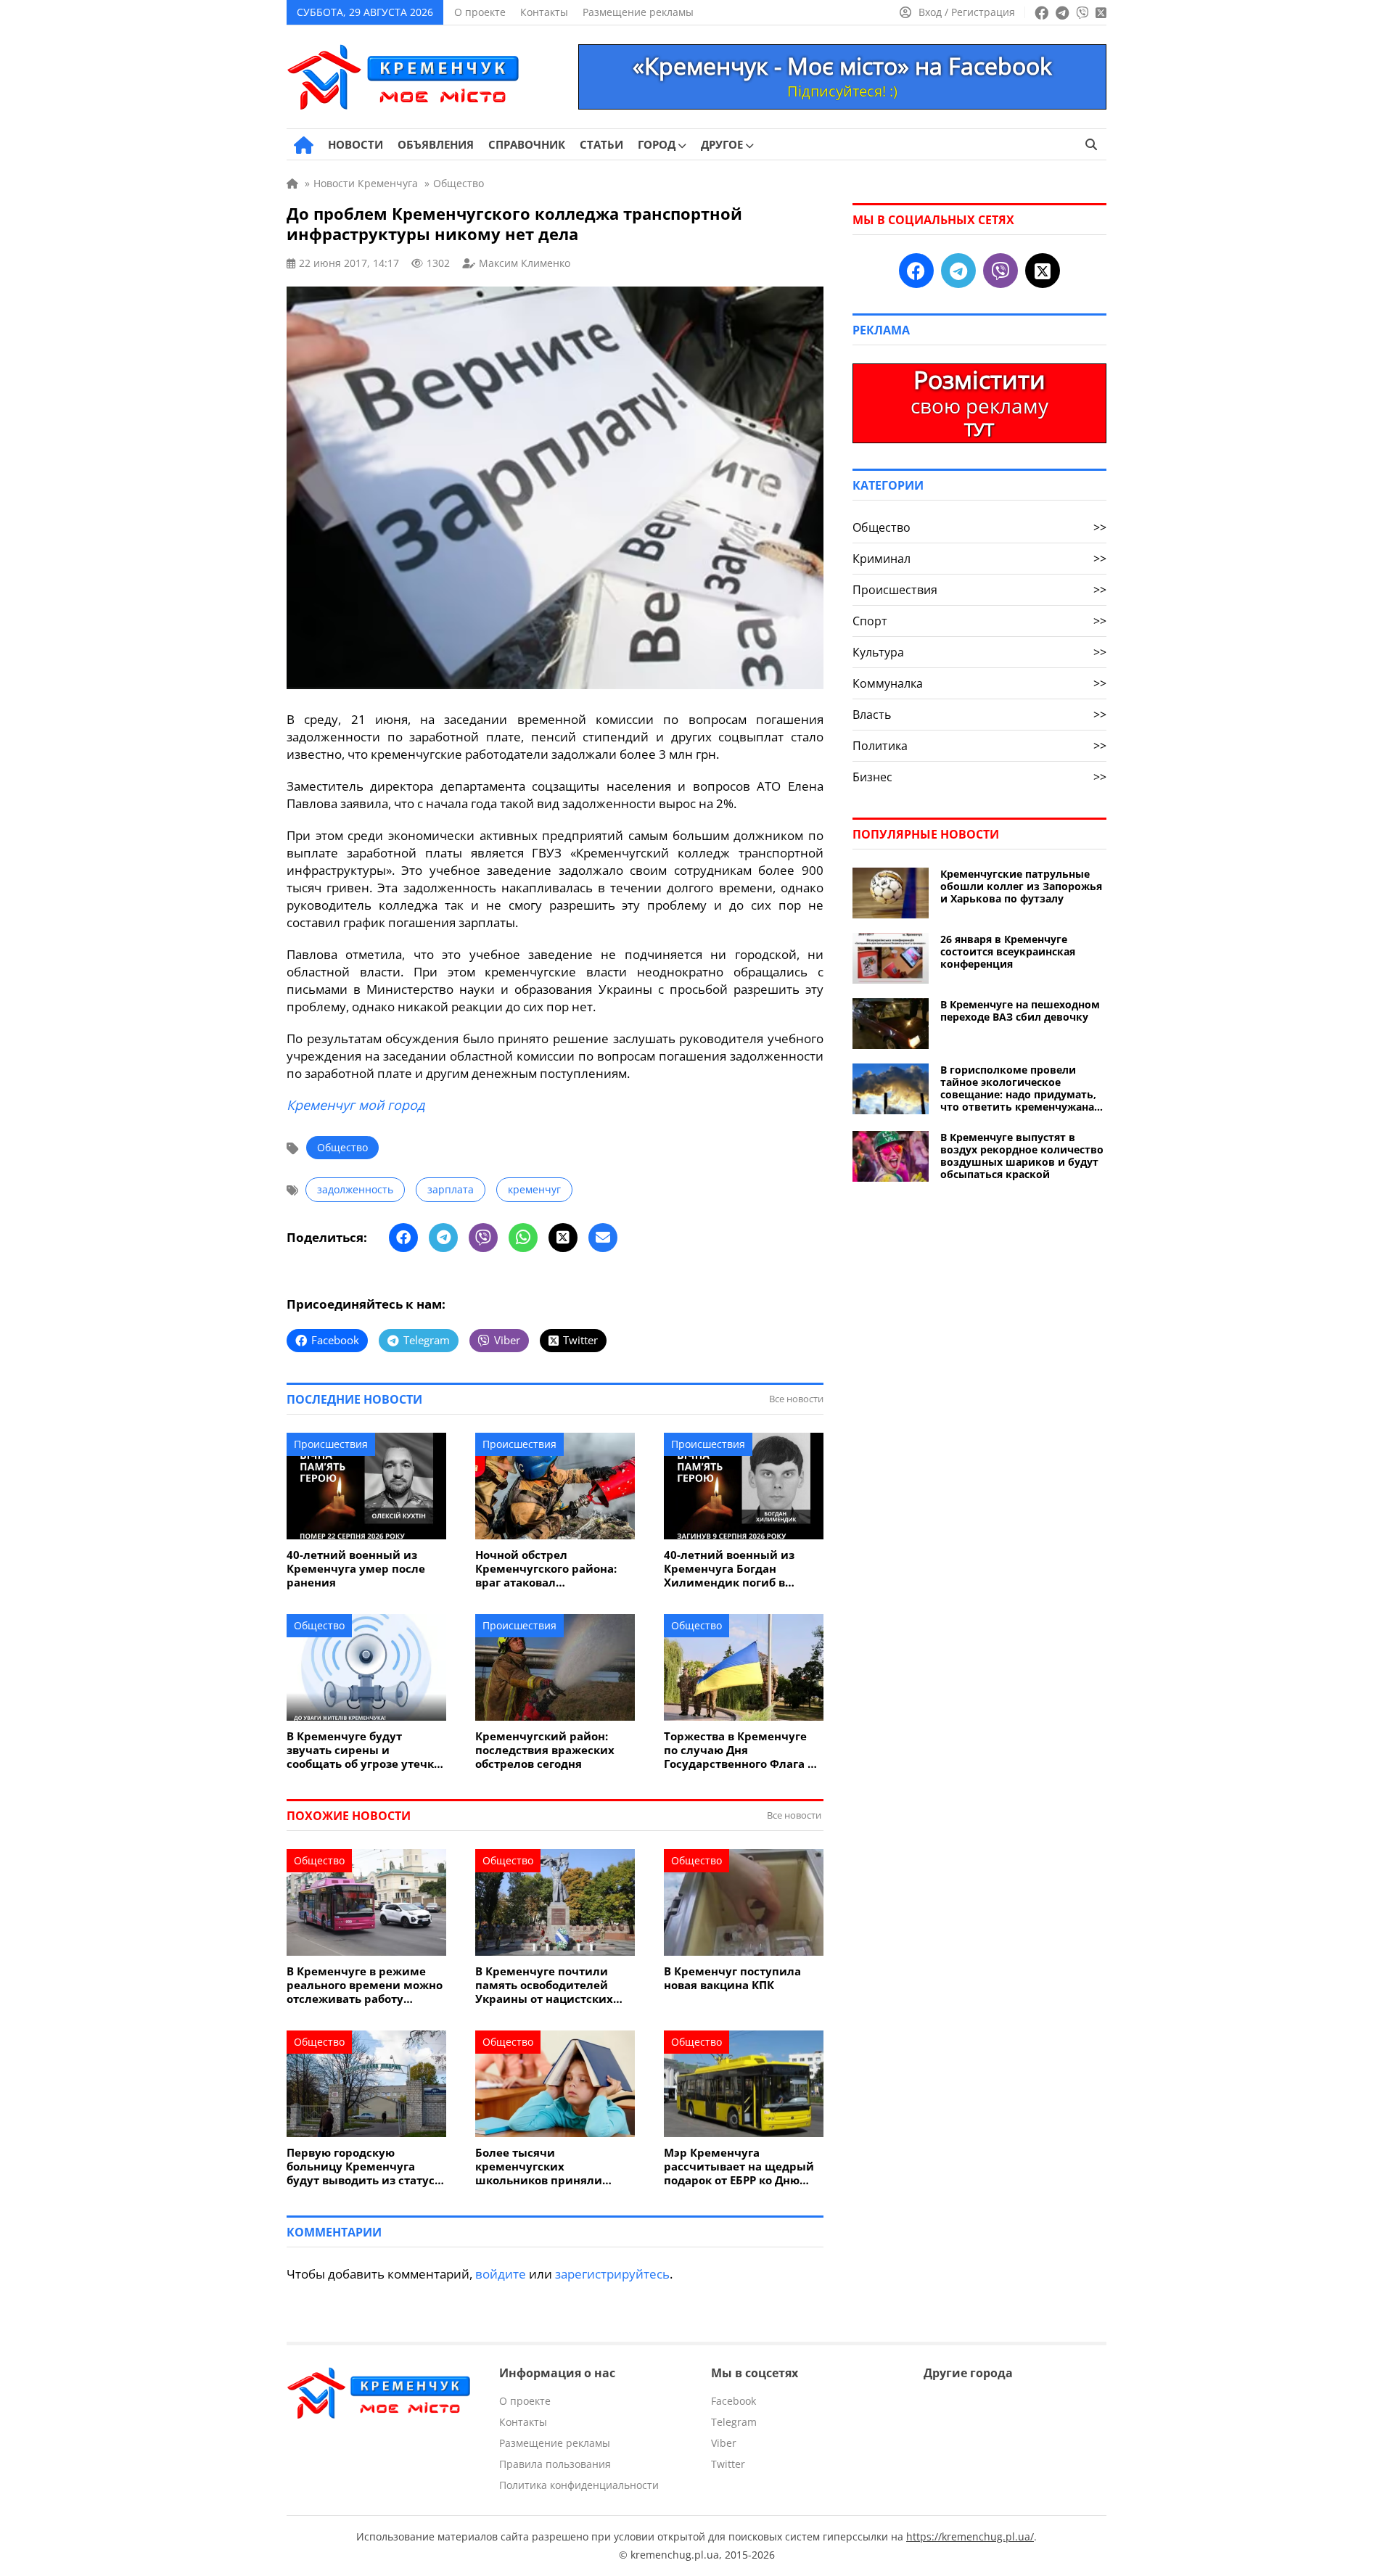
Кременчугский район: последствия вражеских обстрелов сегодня (545, 1750)
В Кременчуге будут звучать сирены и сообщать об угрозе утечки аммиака (364, 1750)
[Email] (603, 1238)
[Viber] (483, 1238)
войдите (501, 2274)
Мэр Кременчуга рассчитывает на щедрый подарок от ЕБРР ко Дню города (739, 2166)
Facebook (734, 2401)
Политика (979, 746)
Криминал (979, 559)
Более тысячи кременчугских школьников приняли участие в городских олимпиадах (539, 2166)
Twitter (728, 2464)
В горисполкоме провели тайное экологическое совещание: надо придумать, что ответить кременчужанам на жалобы (1022, 1088)
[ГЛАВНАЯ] (304, 145)
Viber (724, 2443)
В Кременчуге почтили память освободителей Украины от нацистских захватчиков (544, 1985)
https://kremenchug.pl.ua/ (970, 2536)
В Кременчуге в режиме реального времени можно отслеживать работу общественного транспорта (365, 1985)
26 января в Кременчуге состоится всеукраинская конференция (1008, 951)
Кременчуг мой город (356, 1105)
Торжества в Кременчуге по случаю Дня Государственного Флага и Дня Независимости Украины (740, 1750)
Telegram (734, 2422)
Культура (979, 652)
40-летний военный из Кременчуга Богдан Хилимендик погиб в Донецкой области (729, 1569)
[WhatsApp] (523, 1238)
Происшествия (331, 1444)
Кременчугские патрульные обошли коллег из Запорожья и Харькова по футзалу (1021, 886)
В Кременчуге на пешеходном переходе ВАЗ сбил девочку (1020, 1011)
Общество (342, 1147)
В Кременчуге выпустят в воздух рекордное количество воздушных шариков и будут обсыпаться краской (1022, 1156)
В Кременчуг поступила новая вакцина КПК (732, 1978)
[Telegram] (443, 1238)
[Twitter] (563, 1238)
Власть (979, 715)
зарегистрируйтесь (612, 2274)
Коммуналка (979, 683)
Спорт (979, 621)
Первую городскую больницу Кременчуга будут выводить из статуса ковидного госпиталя (364, 2166)
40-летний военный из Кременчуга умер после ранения (356, 1569)
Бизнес (979, 777)
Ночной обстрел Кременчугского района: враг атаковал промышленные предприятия (546, 1569)
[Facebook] (403, 1238)
